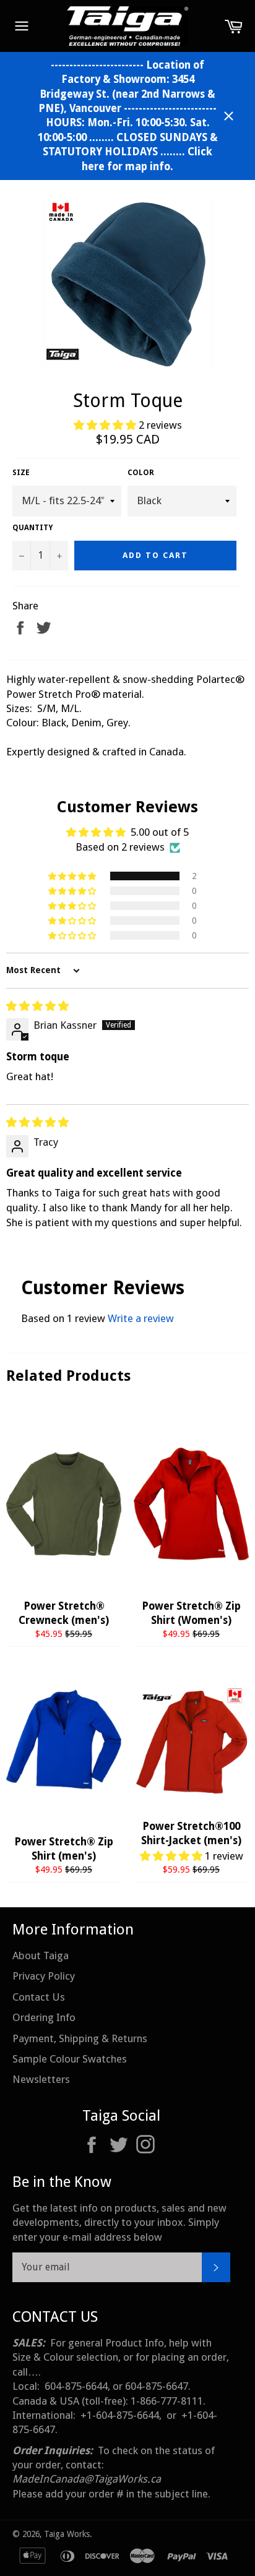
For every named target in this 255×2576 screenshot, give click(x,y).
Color (141, 473)
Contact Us (39, 1997)
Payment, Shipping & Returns (80, 2038)
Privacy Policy (44, 1976)
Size (21, 473)
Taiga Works (67, 2534)
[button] (106, 425)
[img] (37, 1006)
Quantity (32, 528)
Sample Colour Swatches (70, 2059)
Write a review (141, 1318)
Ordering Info (44, 2017)
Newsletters (41, 2079)
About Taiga (41, 1956)
